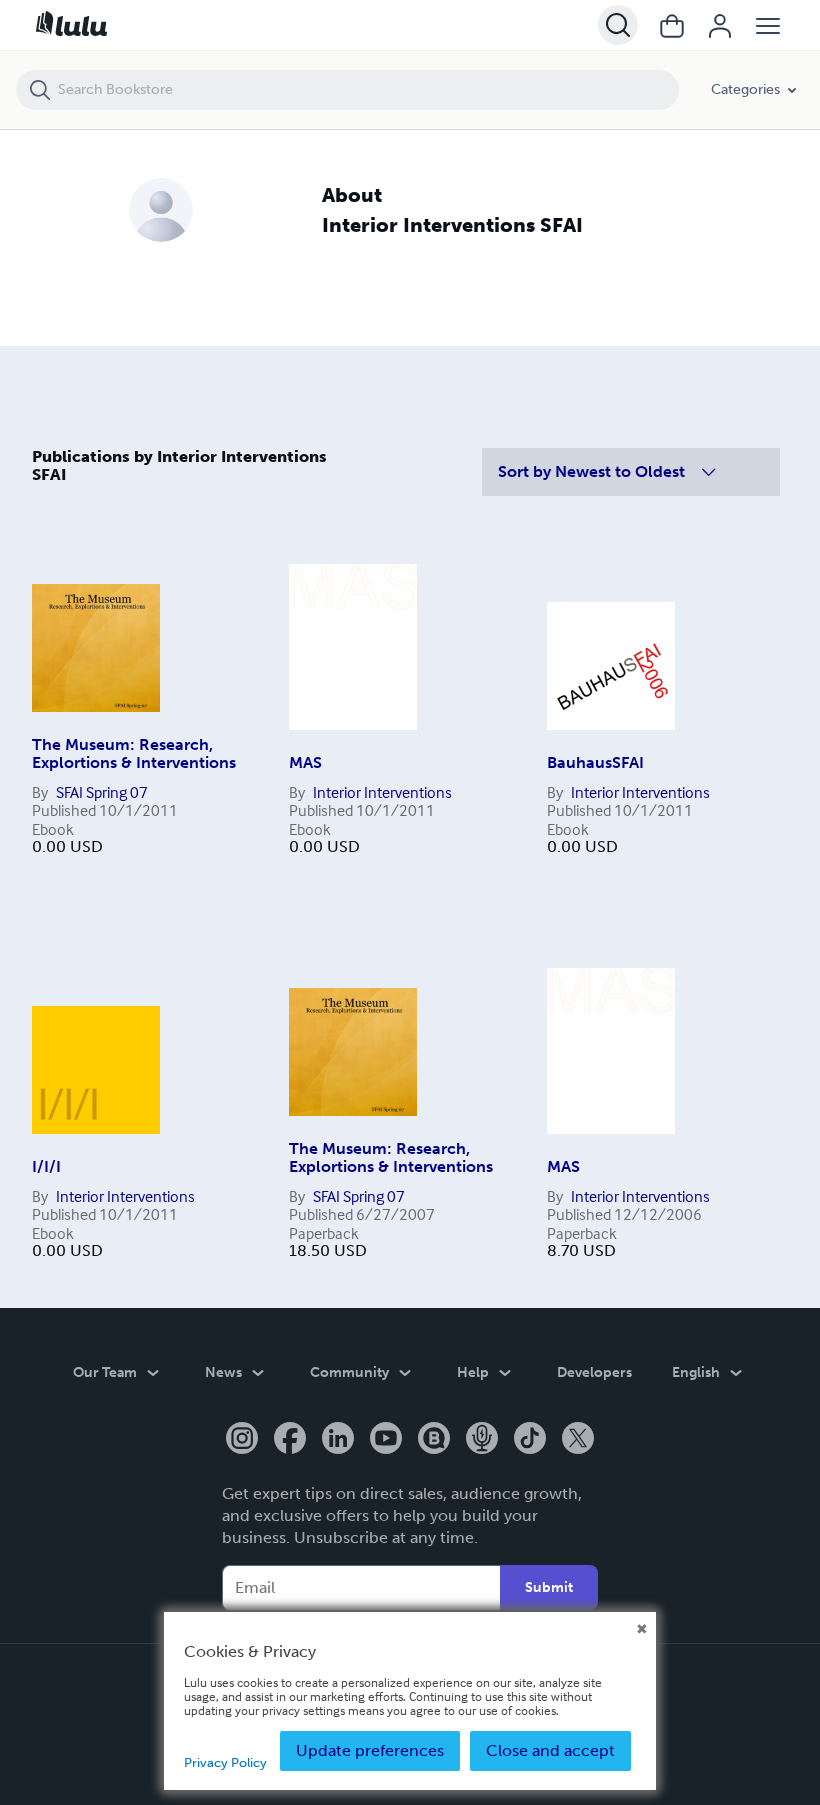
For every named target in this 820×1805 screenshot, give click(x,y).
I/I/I (46, 1166)
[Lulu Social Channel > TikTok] (530, 1440)
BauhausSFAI (595, 762)
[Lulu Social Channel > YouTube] (386, 1440)
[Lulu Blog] (434, 1440)
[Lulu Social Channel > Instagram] (242, 1440)
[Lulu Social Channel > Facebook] (290, 1440)
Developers (594, 1372)
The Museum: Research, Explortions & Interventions (134, 753)
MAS (305, 762)
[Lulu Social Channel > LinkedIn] (338, 1440)
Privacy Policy (225, 1762)
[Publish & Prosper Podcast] (482, 1440)
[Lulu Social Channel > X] (578, 1440)
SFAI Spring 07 (102, 792)
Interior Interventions (382, 792)
